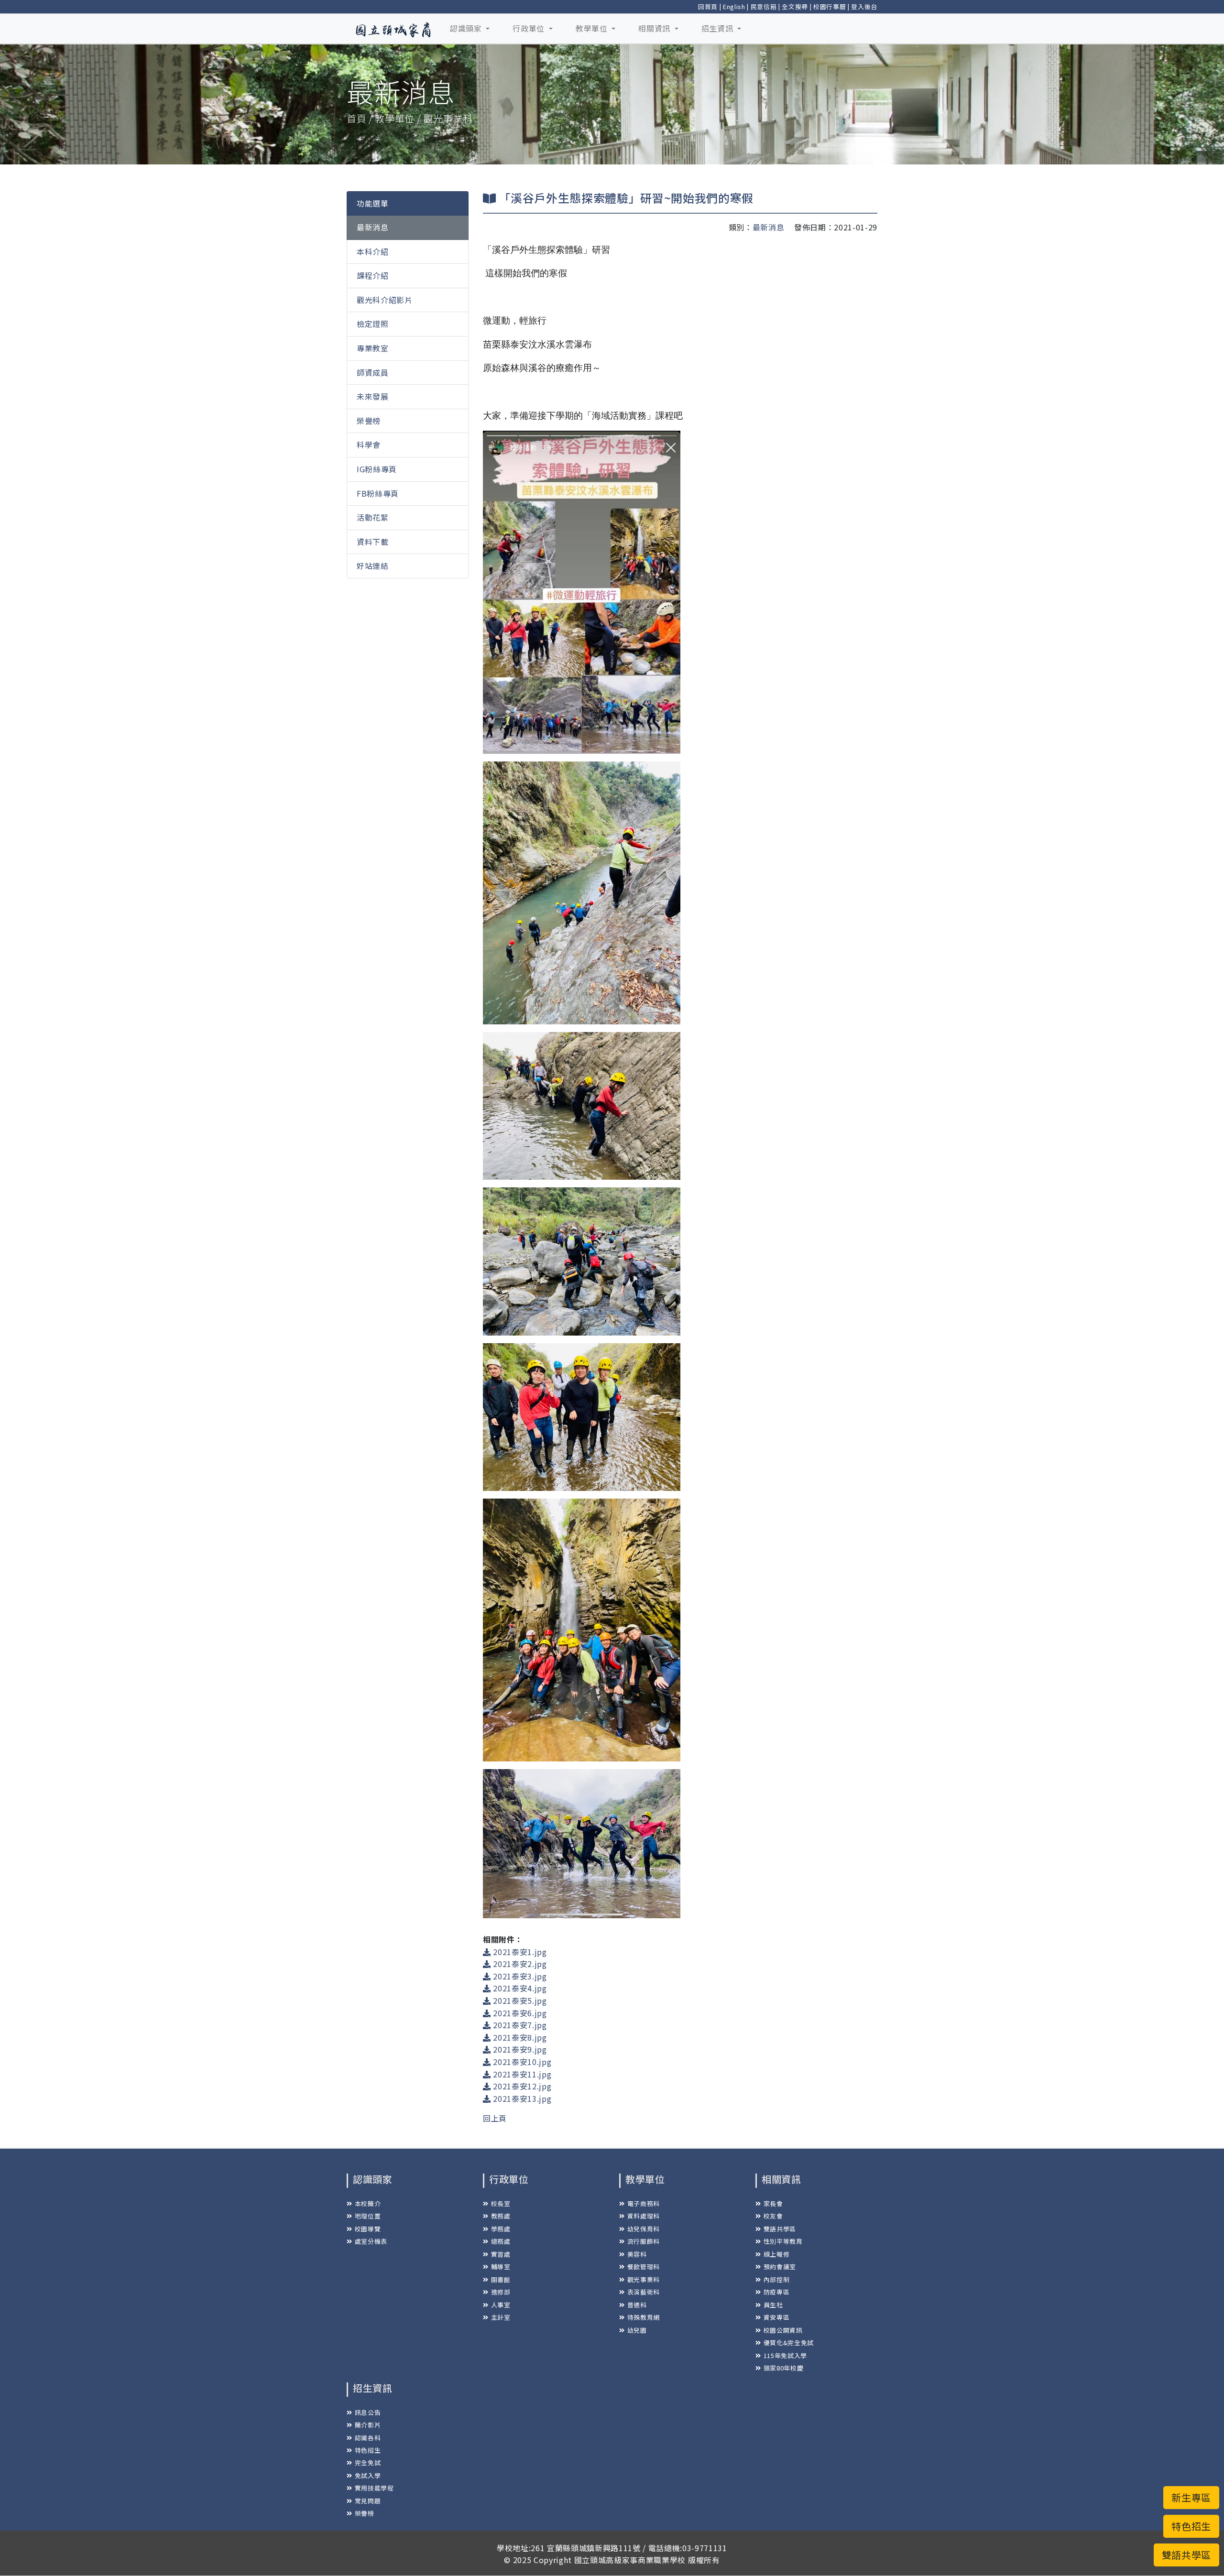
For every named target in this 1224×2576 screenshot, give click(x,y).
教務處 (501, 2216)
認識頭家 (467, 28)
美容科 (637, 2254)
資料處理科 (644, 2216)
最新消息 (373, 228)
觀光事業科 (644, 2279)
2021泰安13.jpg (521, 2098)
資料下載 (373, 542)
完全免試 (368, 2462)
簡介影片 (368, 2425)
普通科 (637, 2305)
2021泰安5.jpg (519, 2000)
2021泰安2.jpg (519, 1964)
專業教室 (373, 348)
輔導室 (501, 2266)
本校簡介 (368, 2203)
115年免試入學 (785, 2355)
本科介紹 (373, 251)
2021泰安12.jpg (521, 2086)
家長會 (773, 2203)
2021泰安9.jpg (519, 2049)
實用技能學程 (374, 2488)
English (734, 6)
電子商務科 (644, 2203)
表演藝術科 (644, 2292)
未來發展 (373, 397)
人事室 (501, 2305)
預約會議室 (780, 2266)
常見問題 (368, 2501)
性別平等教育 (783, 2241)
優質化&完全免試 (789, 2342)
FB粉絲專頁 (378, 493)
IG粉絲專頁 (377, 469)
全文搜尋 (795, 6)
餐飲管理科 (644, 2266)
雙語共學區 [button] (1186, 2555)
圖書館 (501, 2279)
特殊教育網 (644, 2317)
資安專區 (776, 2317)
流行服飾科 (644, 2241)
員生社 (773, 2305)
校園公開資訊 (783, 2330)
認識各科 (368, 2438)
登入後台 (864, 6)
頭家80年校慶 (783, 2368)
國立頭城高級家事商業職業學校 (630, 2560)
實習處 (501, 2254)
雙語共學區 (780, 2229)
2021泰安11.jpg (521, 2074)
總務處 (501, 2241)
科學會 (369, 445)
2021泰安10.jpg (521, 2062)
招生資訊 (718, 28)
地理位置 (368, 2216)
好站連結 (373, 566)
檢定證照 (373, 324)
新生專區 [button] (1191, 2497)
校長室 (501, 2203)
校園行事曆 (830, 6)
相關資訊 (655, 28)
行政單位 (530, 28)
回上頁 (495, 2118)
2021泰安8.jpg (519, 2037)
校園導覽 (368, 2229)
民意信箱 (764, 6)
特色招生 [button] (1191, 2526)
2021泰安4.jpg (519, 1988)
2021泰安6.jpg (519, 2013)
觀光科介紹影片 (385, 300)
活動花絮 (373, 518)
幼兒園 (637, 2330)
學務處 (501, 2229)
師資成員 (373, 372)
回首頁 (708, 6)
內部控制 (776, 2279)
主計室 (501, 2317)
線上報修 (776, 2254)
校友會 (773, 2216)
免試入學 (368, 2475)
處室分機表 (371, 2241)
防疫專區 (776, 2292)
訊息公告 (368, 2412)
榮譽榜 (369, 421)
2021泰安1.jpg (519, 1952)
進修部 (501, 2292)
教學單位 (593, 28)
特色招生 (368, 2450)
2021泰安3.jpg (519, 1976)
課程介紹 (373, 276)
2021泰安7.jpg (519, 2025)
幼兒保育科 (644, 2229)
